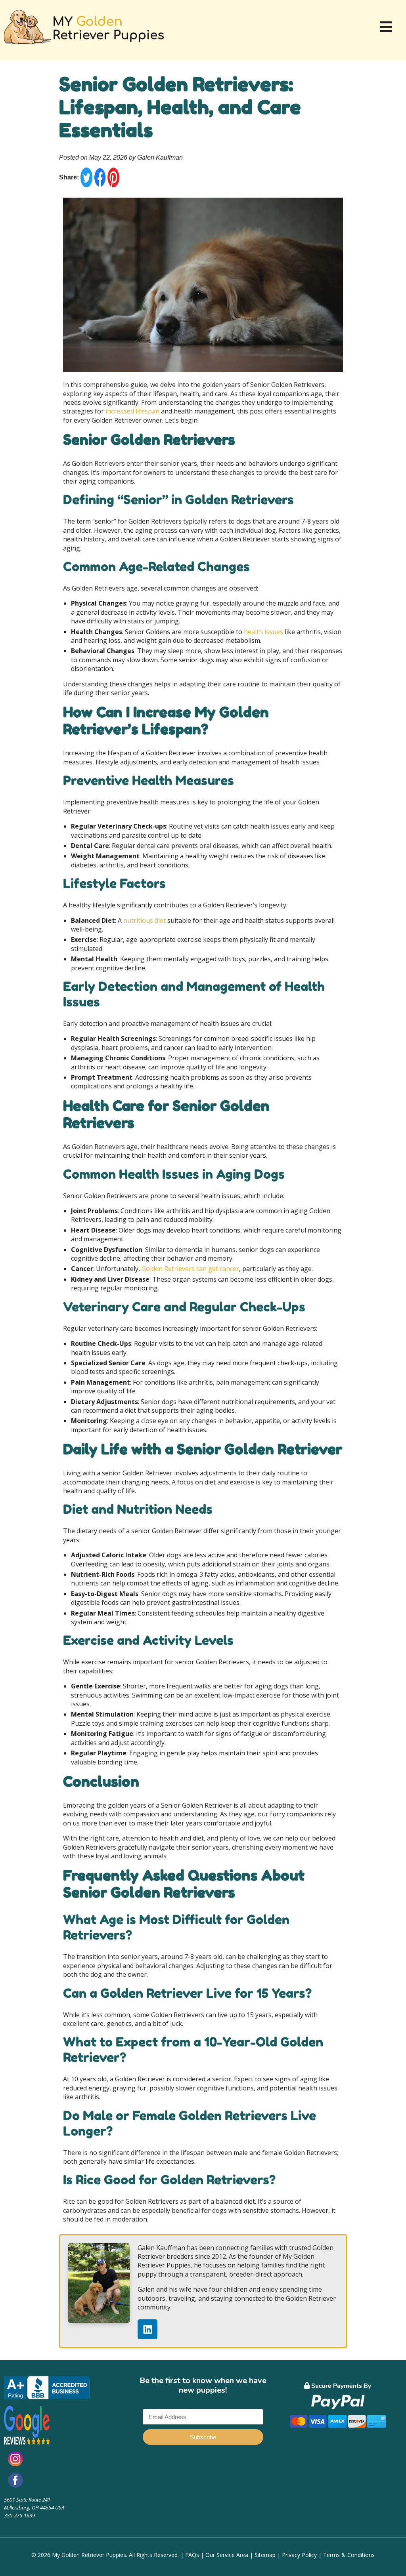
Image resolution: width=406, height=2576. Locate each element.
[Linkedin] (147, 2329)
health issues (263, 632)
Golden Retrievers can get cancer (190, 1269)
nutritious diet (145, 920)
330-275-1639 (19, 2515)
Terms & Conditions (349, 2555)
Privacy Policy (299, 2555)
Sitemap (265, 2555)
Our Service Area (227, 2555)
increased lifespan (132, 411)
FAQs (192, 2555)
